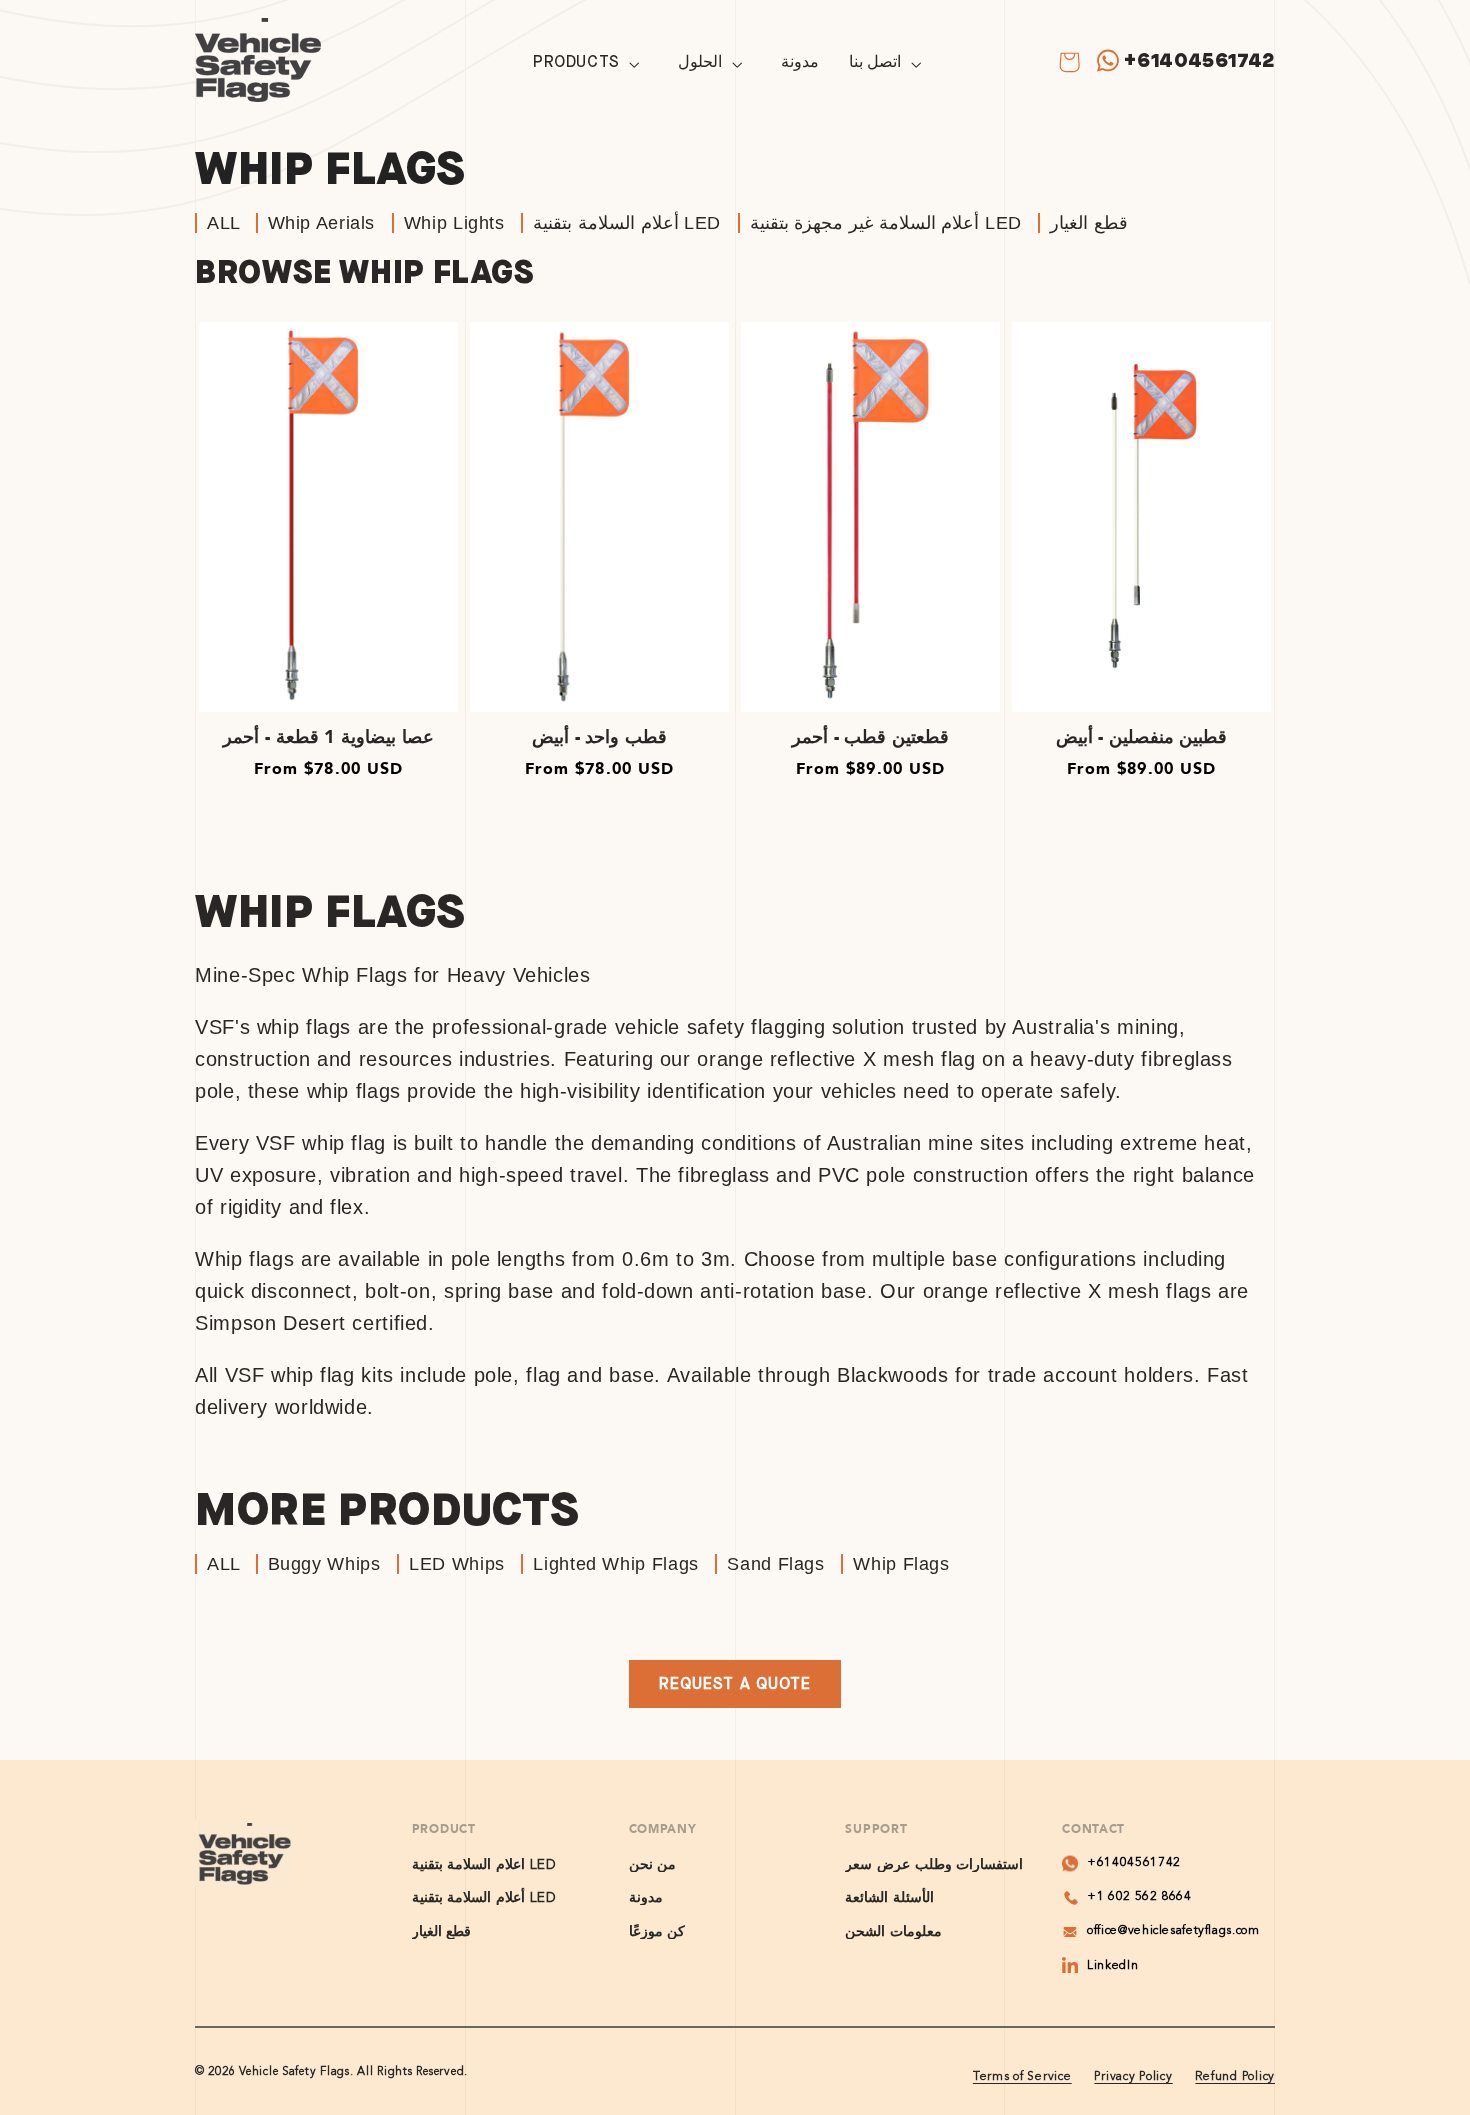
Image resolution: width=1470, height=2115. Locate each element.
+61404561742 (1199, 60)
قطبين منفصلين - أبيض (1142, 737)
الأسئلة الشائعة (889, 1898)
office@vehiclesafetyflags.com (1173, 1931)
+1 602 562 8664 (1139, 1897)
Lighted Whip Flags (615, 1564)
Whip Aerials (322, 223)
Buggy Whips (324, 1564)
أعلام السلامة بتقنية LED (627, 223)
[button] (590, 64)
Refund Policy (1235, 2077)
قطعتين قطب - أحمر (870, 737)
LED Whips (457, 1564)
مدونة (646, 1898)
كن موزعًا (657, 1931)
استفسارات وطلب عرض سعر (934, 1865)
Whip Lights (454, 223)
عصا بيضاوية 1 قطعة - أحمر (328, 737)
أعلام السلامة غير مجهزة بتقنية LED (886, 223)
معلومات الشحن (893, 1931)
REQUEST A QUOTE (735, 1683)
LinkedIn (1112, 1966)
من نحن (653, 1865)
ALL (226, 223)
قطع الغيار (1089, 223)
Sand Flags (775, 1564)
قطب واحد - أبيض (599, 737)
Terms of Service (1022, 2077)
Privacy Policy (1133, 2077)
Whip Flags (901, 1564)
